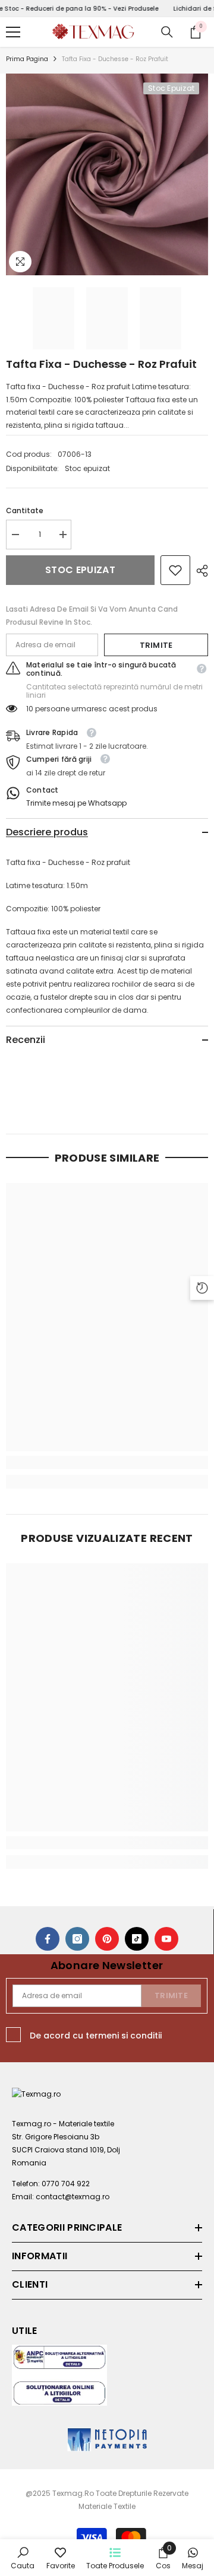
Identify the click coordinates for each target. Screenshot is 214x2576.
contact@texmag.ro (73, 2197)
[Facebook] (48, 1939)
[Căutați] (167, 32)
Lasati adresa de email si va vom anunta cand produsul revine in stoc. (92, 616)
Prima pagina (27, 59)
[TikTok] (137, 1939)
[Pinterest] (107, 1939)
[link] (175, 570)
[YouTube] (166, 1939)
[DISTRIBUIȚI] (199, 571)
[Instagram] (77, 1939)
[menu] (13, 32)
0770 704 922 (66, 2184)
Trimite (156, 645)
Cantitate (25, 511)
